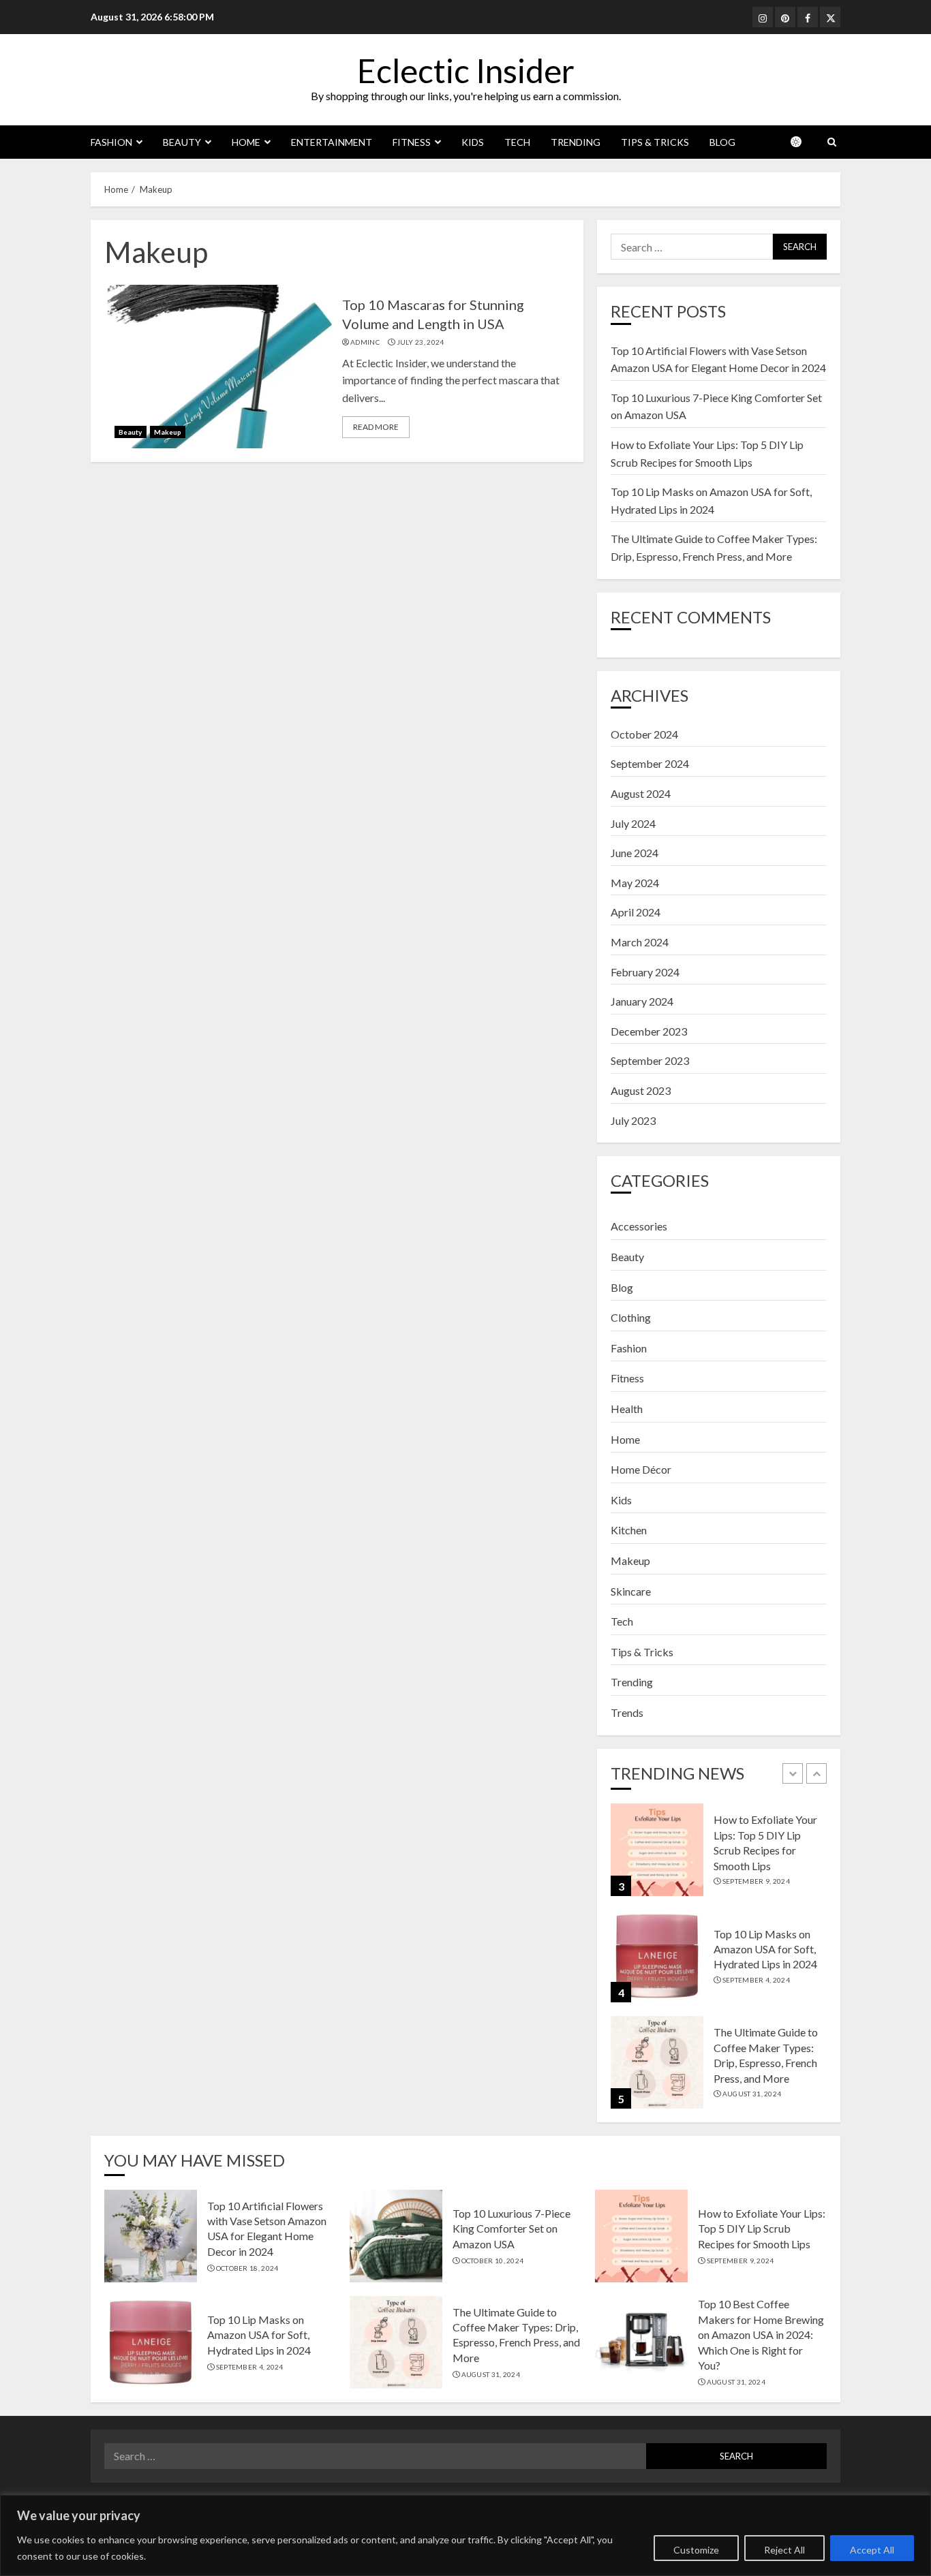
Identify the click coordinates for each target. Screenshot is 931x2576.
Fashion (111, 142)
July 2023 (633, 1120)
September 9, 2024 (756, 1881)
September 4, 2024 (756, 1980)
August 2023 (641, 1090)
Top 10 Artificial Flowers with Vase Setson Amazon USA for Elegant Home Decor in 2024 (267, 2229)
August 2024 (641, 793)
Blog (722, 142)
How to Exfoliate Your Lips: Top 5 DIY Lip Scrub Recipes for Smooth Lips (762, 2229)
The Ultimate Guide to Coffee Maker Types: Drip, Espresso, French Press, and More (516, 2335)
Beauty (182, 142)
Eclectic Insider (466, 71)
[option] (719, 1857)
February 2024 (645, 972)
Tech (517, 142)
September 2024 (650, 763)
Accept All (872, 2550)
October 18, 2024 (247, 2268)
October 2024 (644, 734)
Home (246, 142)
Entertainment (332, 142)
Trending (576, 142)
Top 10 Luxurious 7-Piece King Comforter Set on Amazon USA (512, 2229)
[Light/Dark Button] (803, 142)
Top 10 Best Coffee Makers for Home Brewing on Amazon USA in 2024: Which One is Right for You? (761, 2334)
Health (627, 1409)
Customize (696, 2550)
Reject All (784, 2550)
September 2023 (650, 1060)
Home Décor (641, 1469)
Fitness (412, 142)
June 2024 (635, 853)
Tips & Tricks (655, 142)
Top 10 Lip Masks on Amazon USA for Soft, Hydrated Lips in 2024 (765, 1949)
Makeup (168, 432)
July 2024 (633, 823)
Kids (473, 142)
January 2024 (642, 1001)
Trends (627, 1712)
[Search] (832, 142)
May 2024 (635, 883)
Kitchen (629, 1530)
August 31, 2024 (752, 2094)
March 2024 (640, 942)
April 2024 (636, 912)
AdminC (365, 342)
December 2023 (649, 1031)
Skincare (631, 1591)
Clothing (631, 1317)
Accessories (639, 1226)
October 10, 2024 (493, 2261)
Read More (376, 427)
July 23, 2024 (421, 342)
